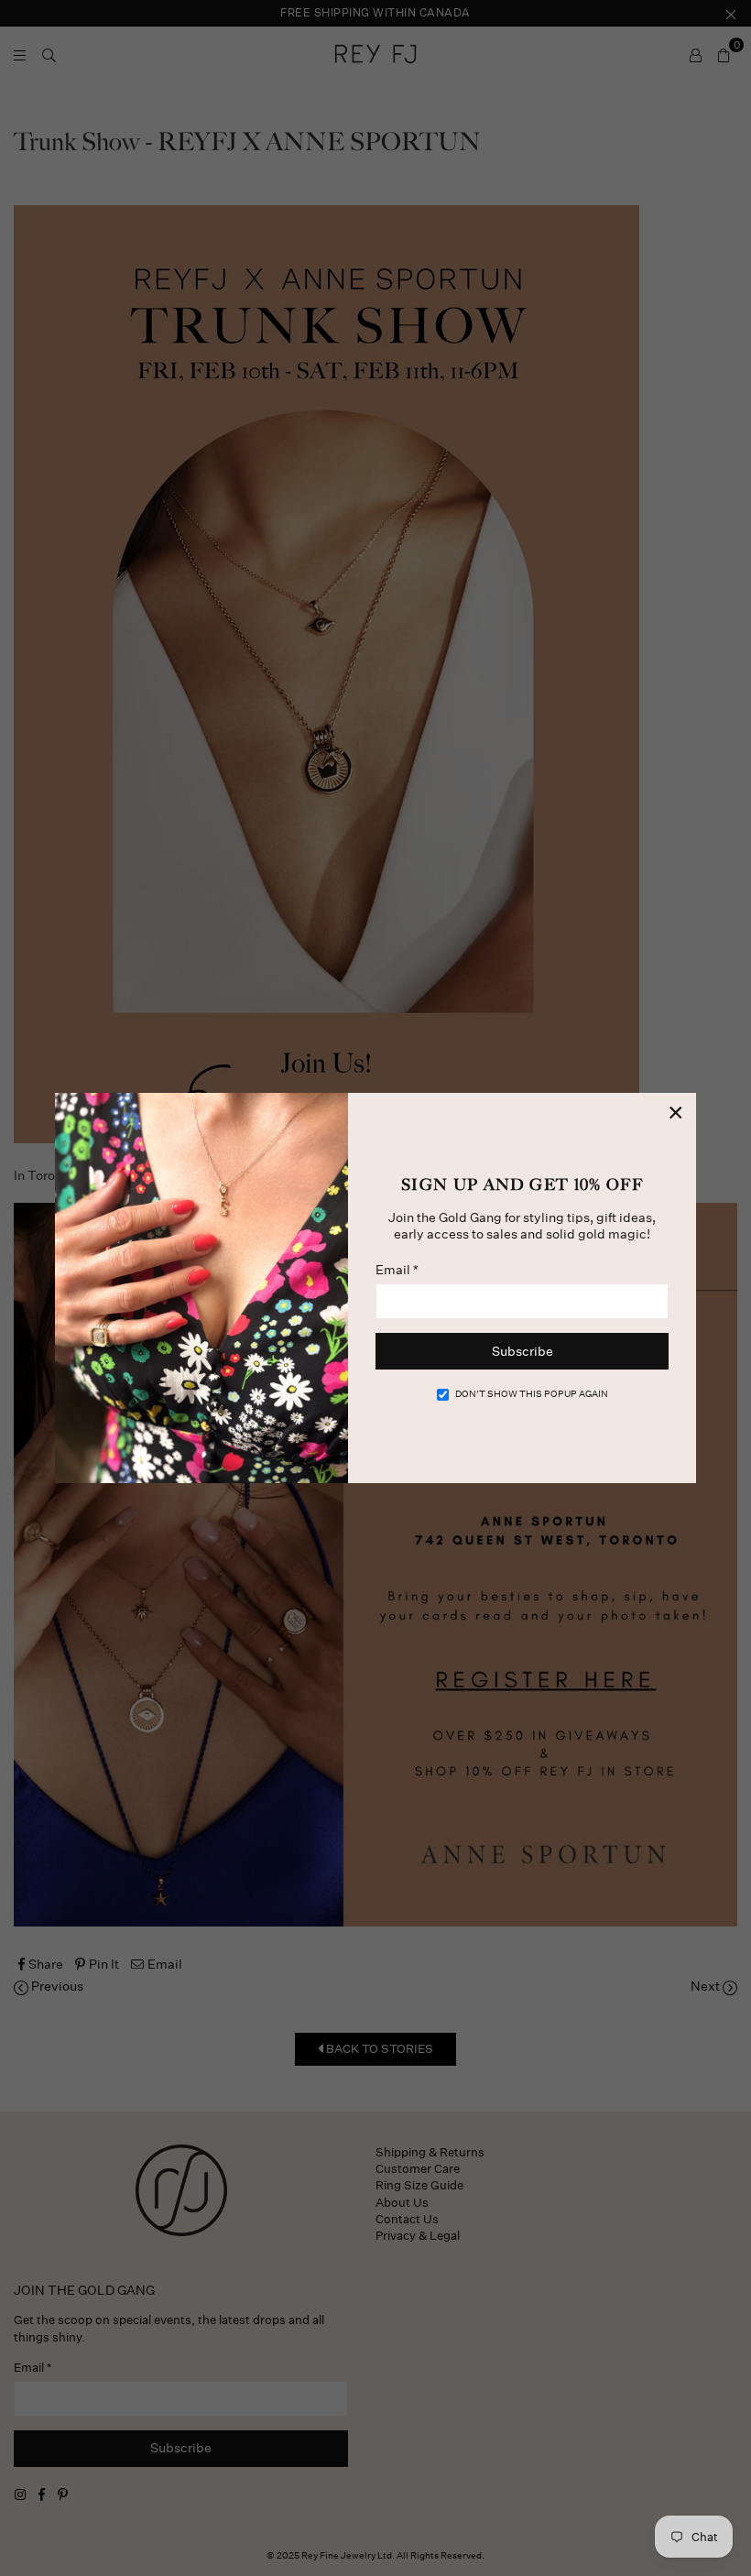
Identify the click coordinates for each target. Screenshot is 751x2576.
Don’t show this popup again (532, 1394)
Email (397, 1270)
